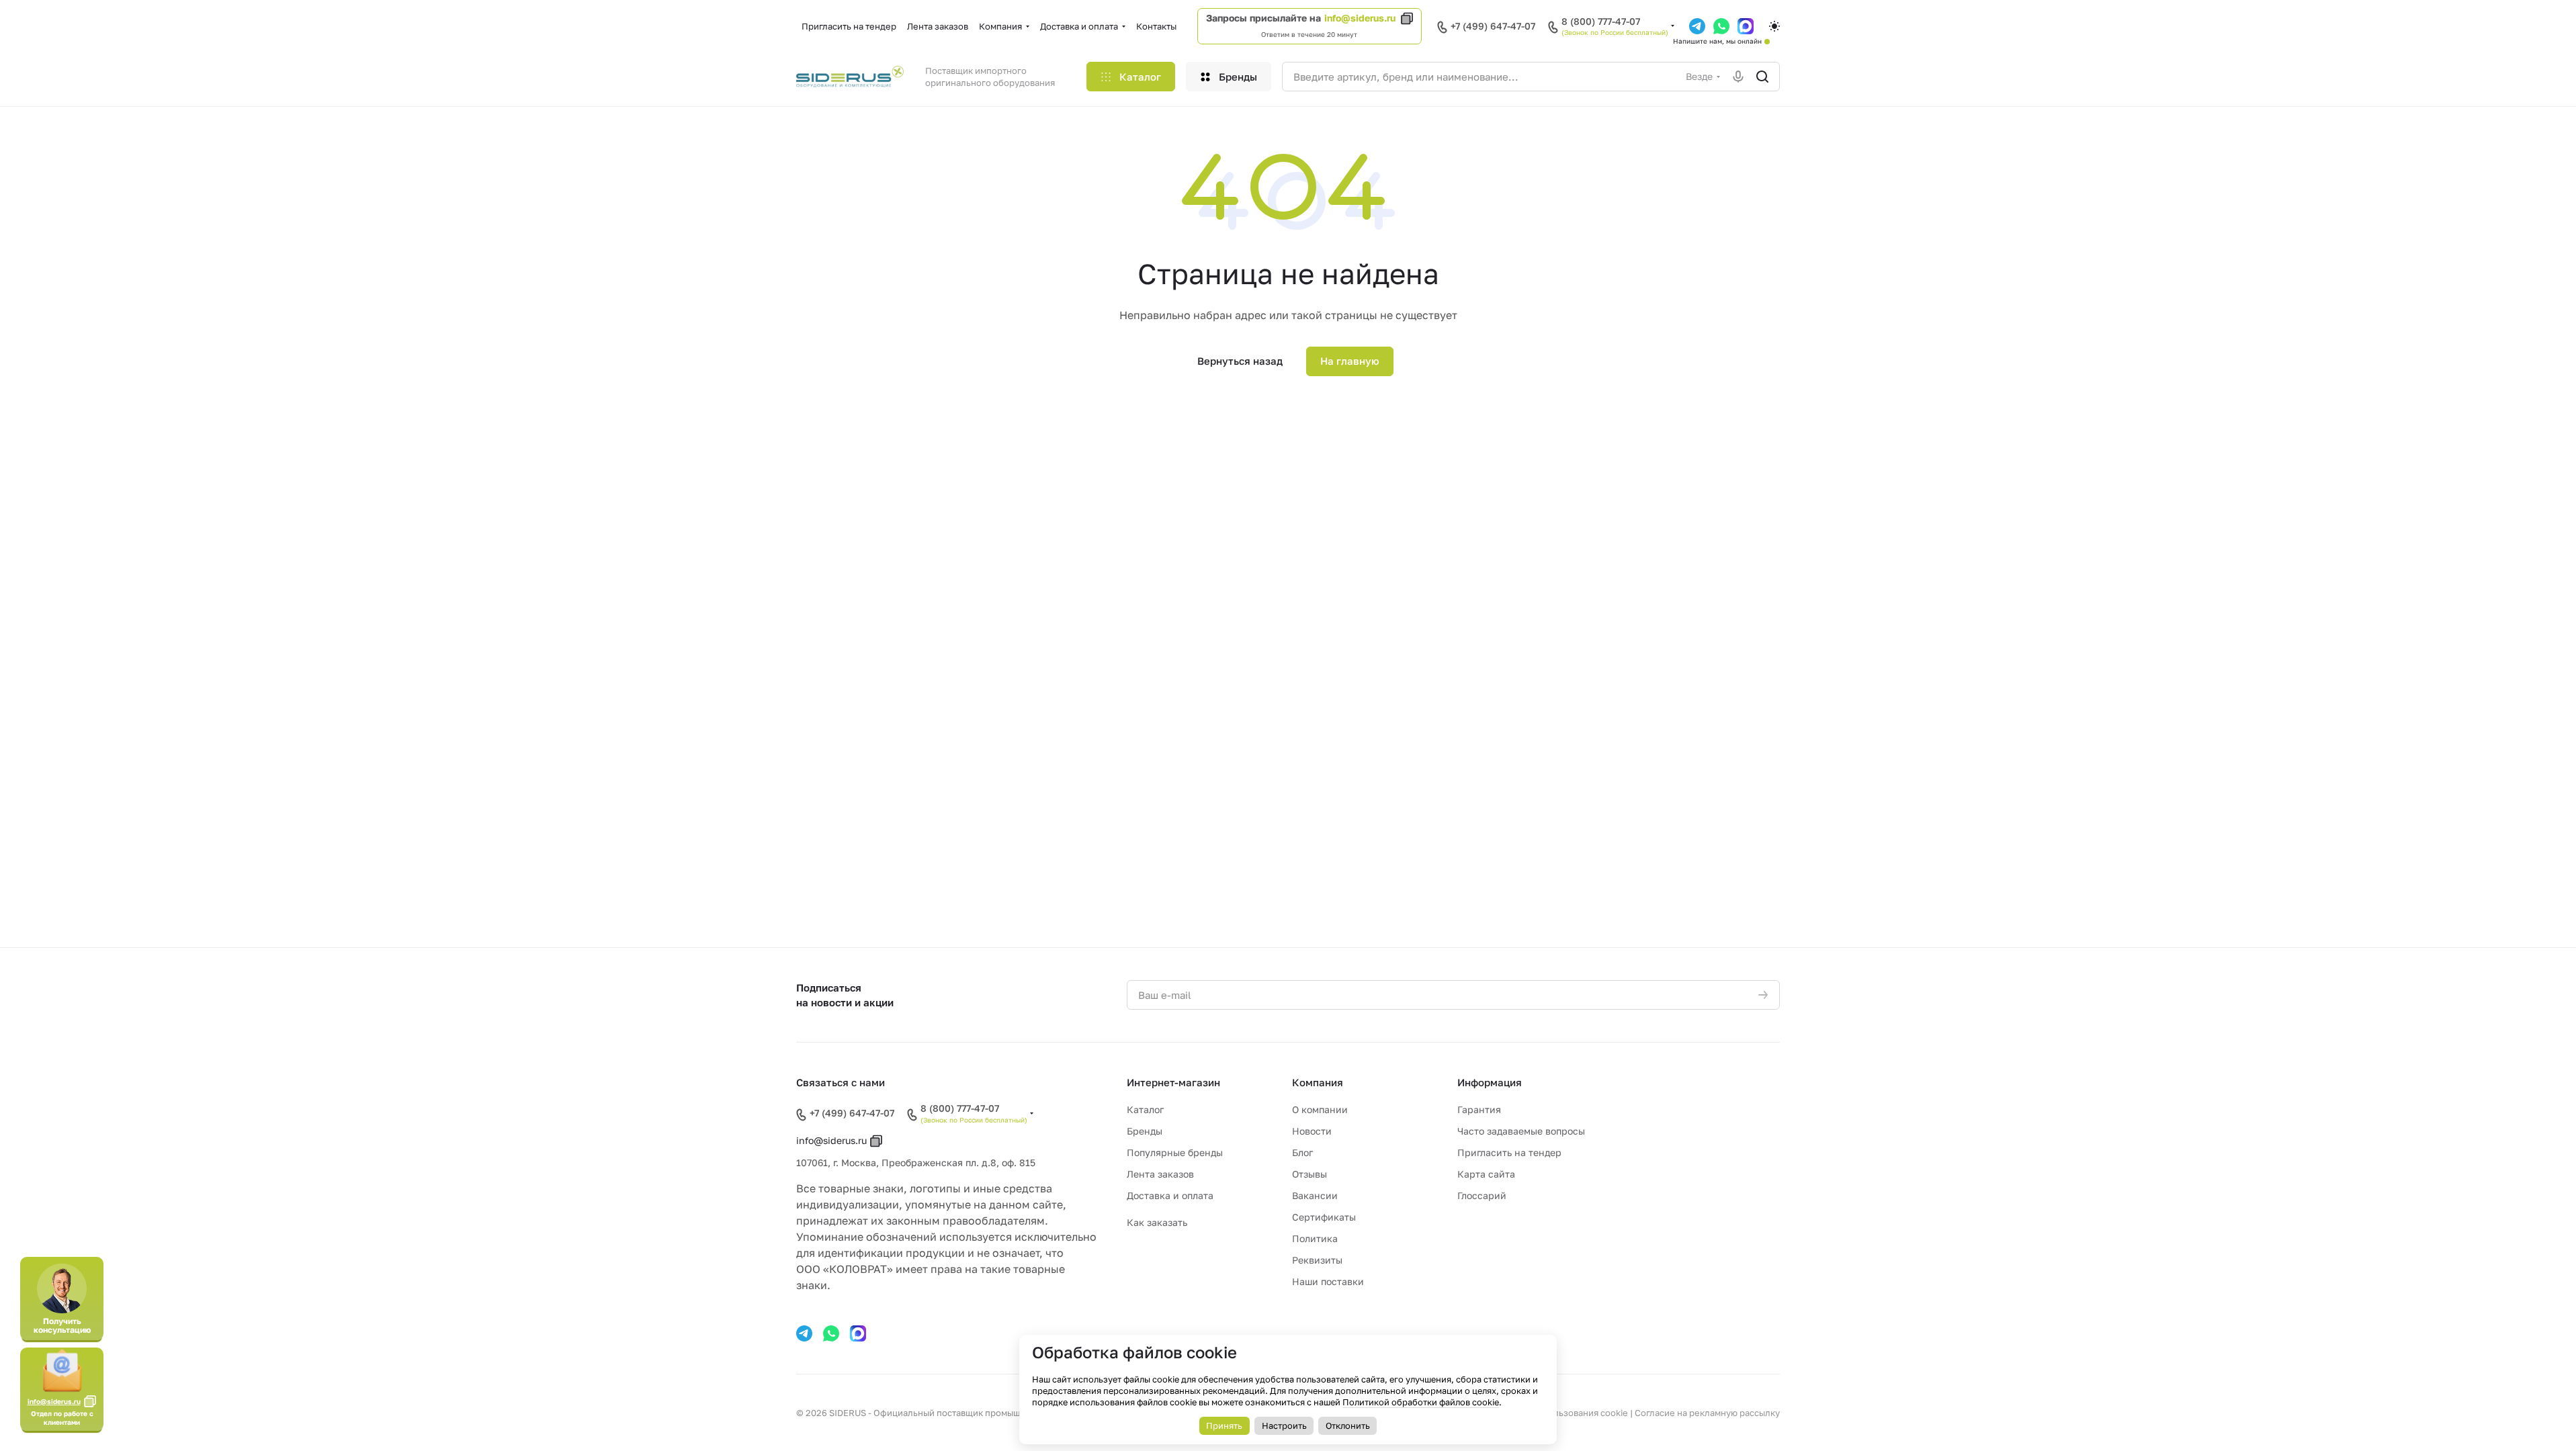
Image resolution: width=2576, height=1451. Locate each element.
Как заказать (1157, 1222)
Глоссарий (1482, 1195)
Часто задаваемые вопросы (1521, 1131)
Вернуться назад (1240, 361)
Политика (1315, 1238)
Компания (1318, 1082)
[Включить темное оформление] (1774, 26)
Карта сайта (1486, 1174)
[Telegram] (804, 1333)
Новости (1312, 1131)
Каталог (1145, 1109)
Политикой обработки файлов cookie (1421, 1402)
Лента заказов (1160, 1174)
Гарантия (1479, 1109)
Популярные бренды (1175, 1152)
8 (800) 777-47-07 (1601, 21)
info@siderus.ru (1360, 18)
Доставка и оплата (1170, 1195)
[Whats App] (831, 1333)
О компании (1320, 1109)
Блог (1302, 1152)
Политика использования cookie (1558, 1413)
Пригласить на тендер (1509, 1152)
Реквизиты (1317, 1260)
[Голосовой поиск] (1738, 77)
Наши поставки (1328, 1281)
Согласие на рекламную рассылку (1707, 1413)
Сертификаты (1324, 1217)
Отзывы (1310, 1174)
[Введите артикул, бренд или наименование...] (1762, 77)
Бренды (1145, 1131)
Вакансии (1315, 1195)
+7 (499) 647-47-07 (1493, 26)
